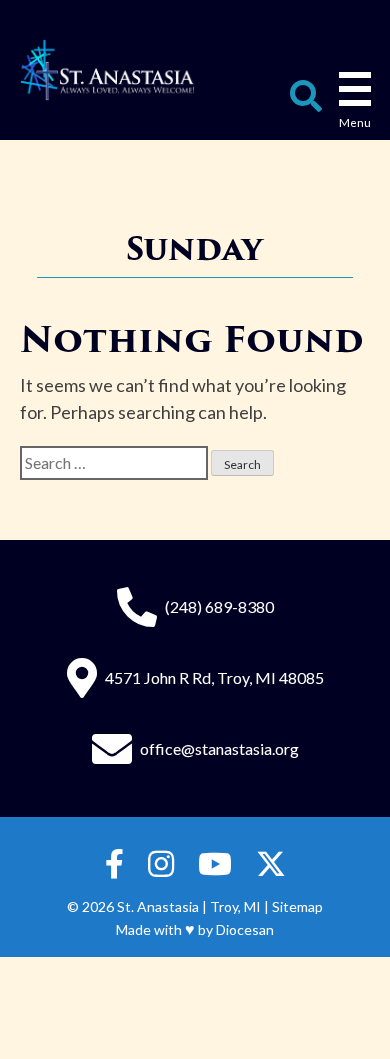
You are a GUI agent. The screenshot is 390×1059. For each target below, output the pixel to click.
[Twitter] (271, 864)
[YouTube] (215, 864)
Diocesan (245, 929)
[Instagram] (161, 864)
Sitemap (297, 906)
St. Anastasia (158, 906)
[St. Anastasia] (108, 70)
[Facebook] (114, 864)
